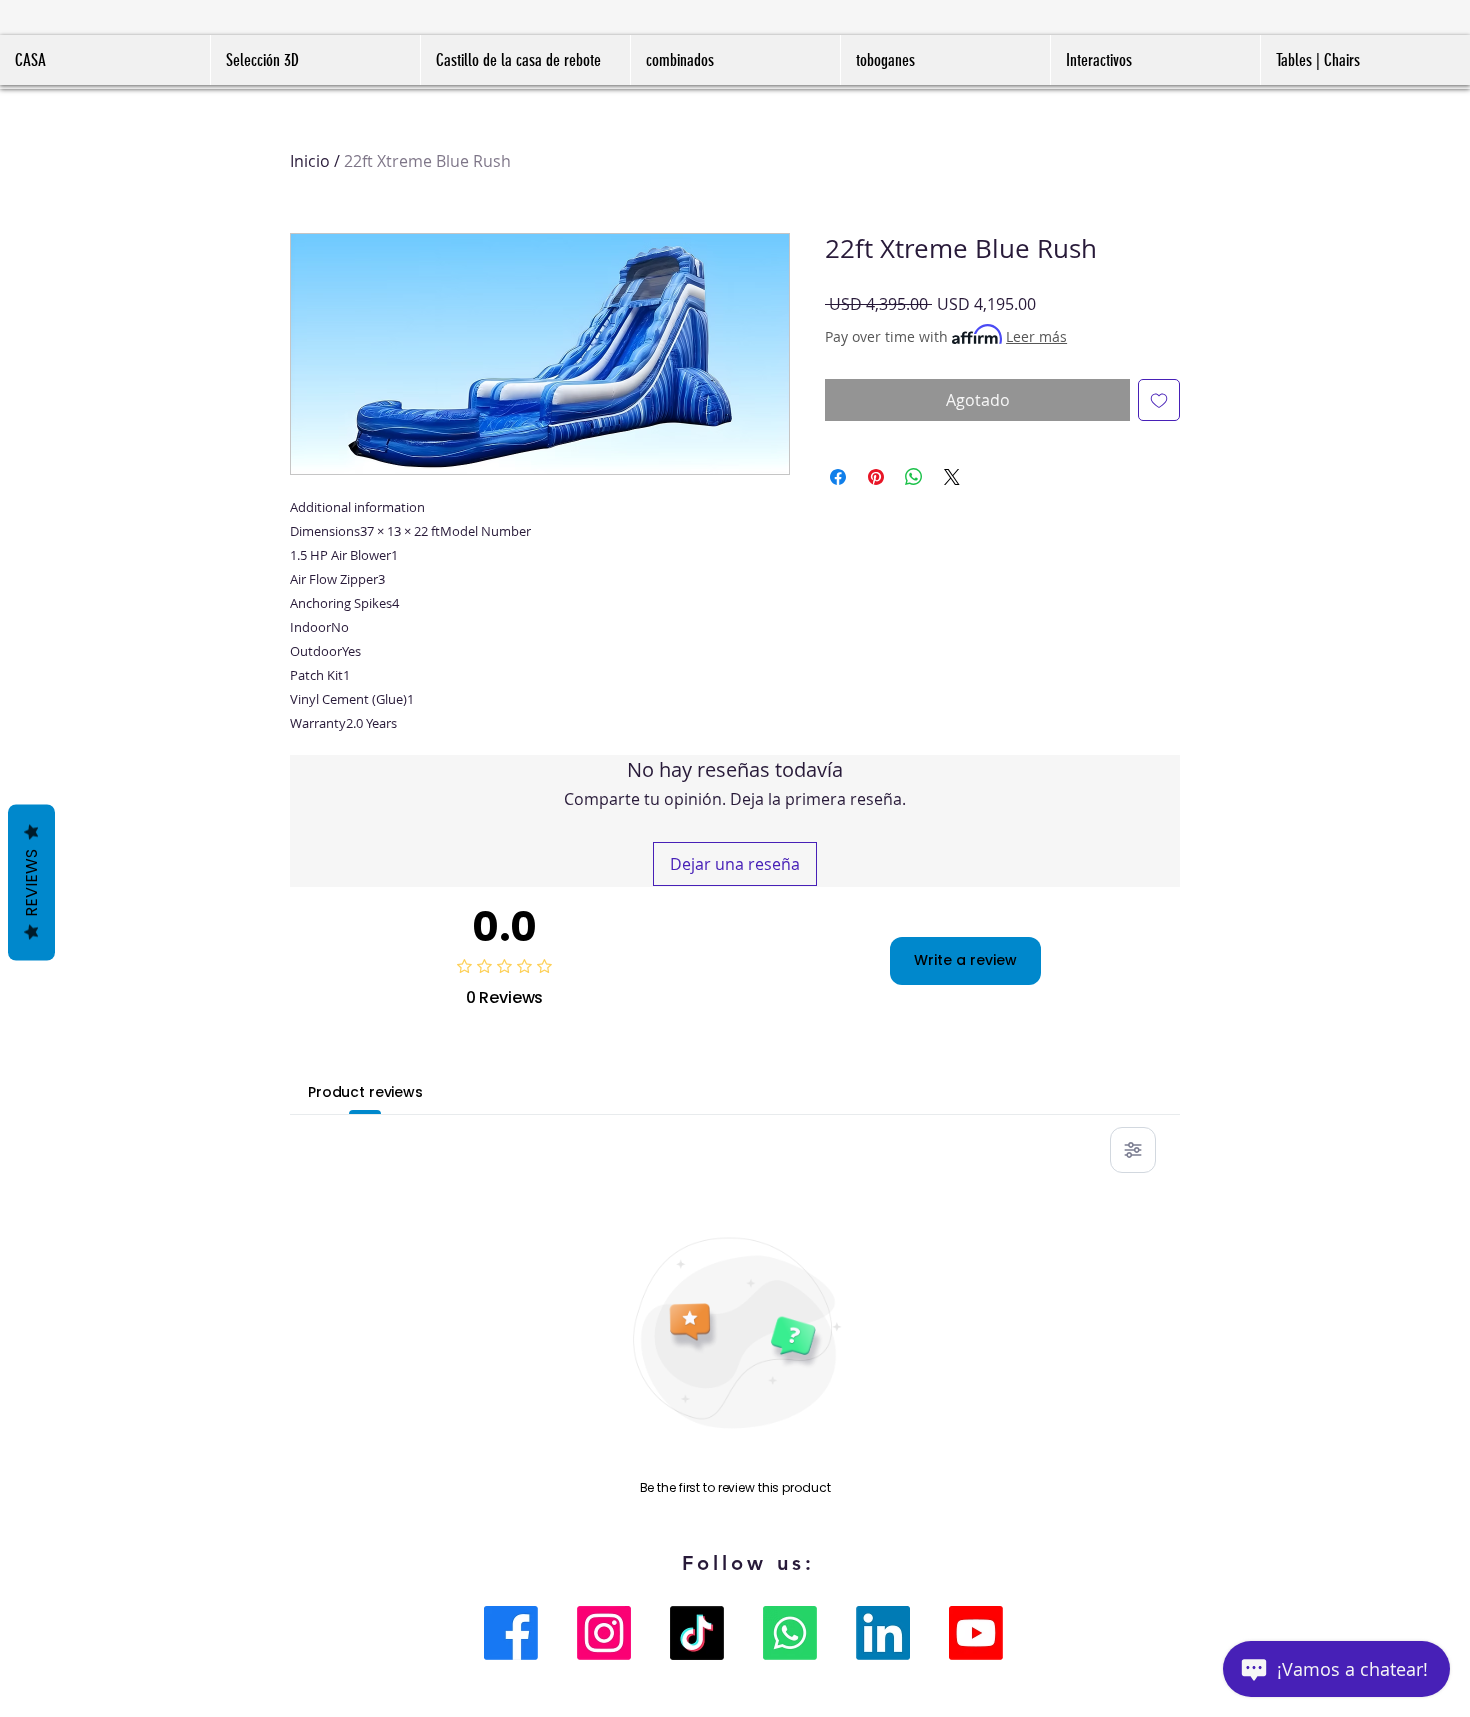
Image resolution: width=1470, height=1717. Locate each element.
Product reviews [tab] (365, 1092)
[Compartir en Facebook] (838, 477)
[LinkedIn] (883, 1633)
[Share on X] (952, 477)
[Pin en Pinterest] (876, 477)
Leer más (1036, 336)
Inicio (310, 161)
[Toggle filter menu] (1133, 1150)
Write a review (965, 960)
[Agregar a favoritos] (1159, 400)
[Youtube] (976, 1633)
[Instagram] (604, 1633)
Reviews (31, 882)
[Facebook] (511, 1633)
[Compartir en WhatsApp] (914, 477)
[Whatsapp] (790, 1633)
